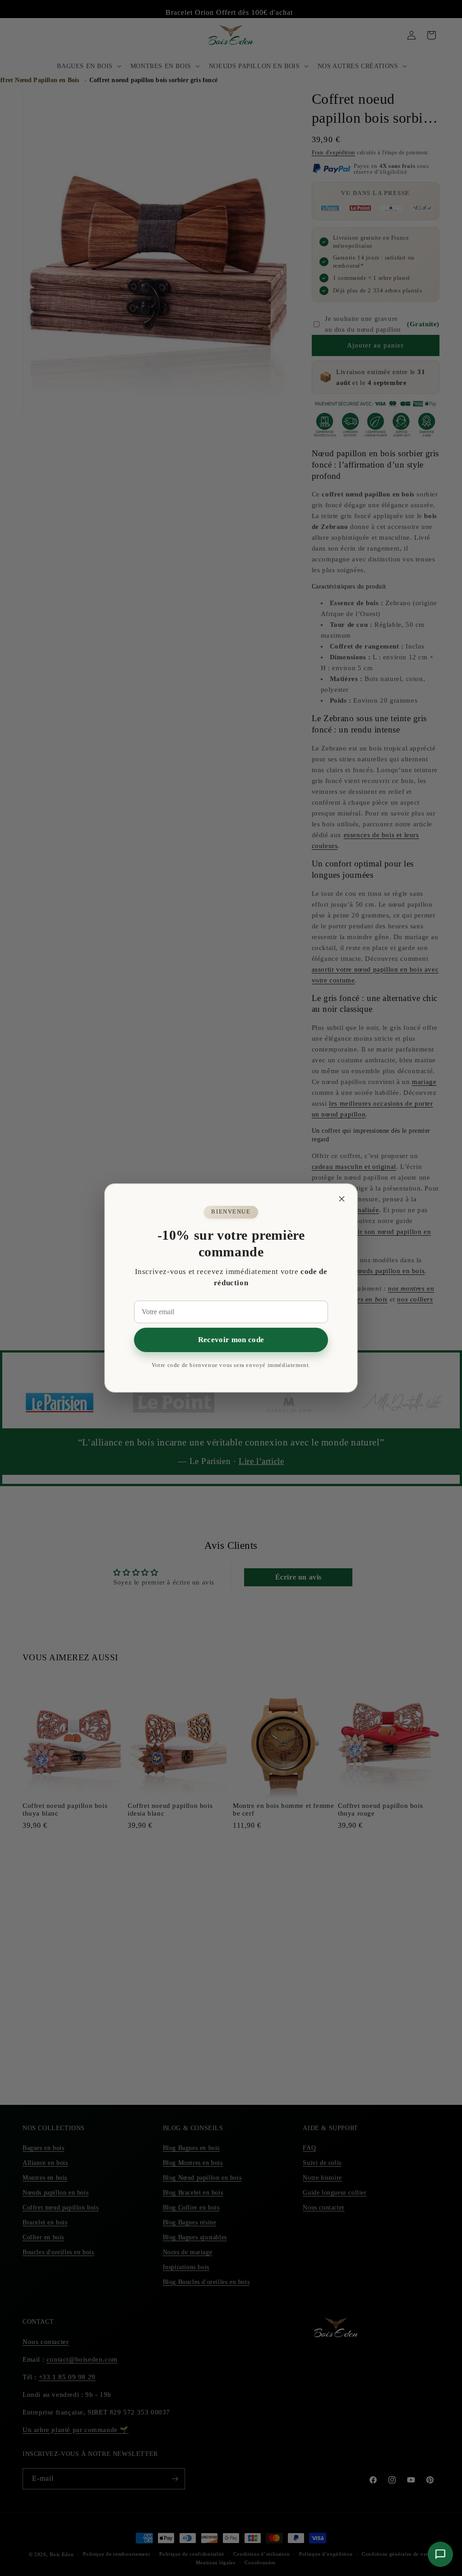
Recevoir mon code (231, 1340)
